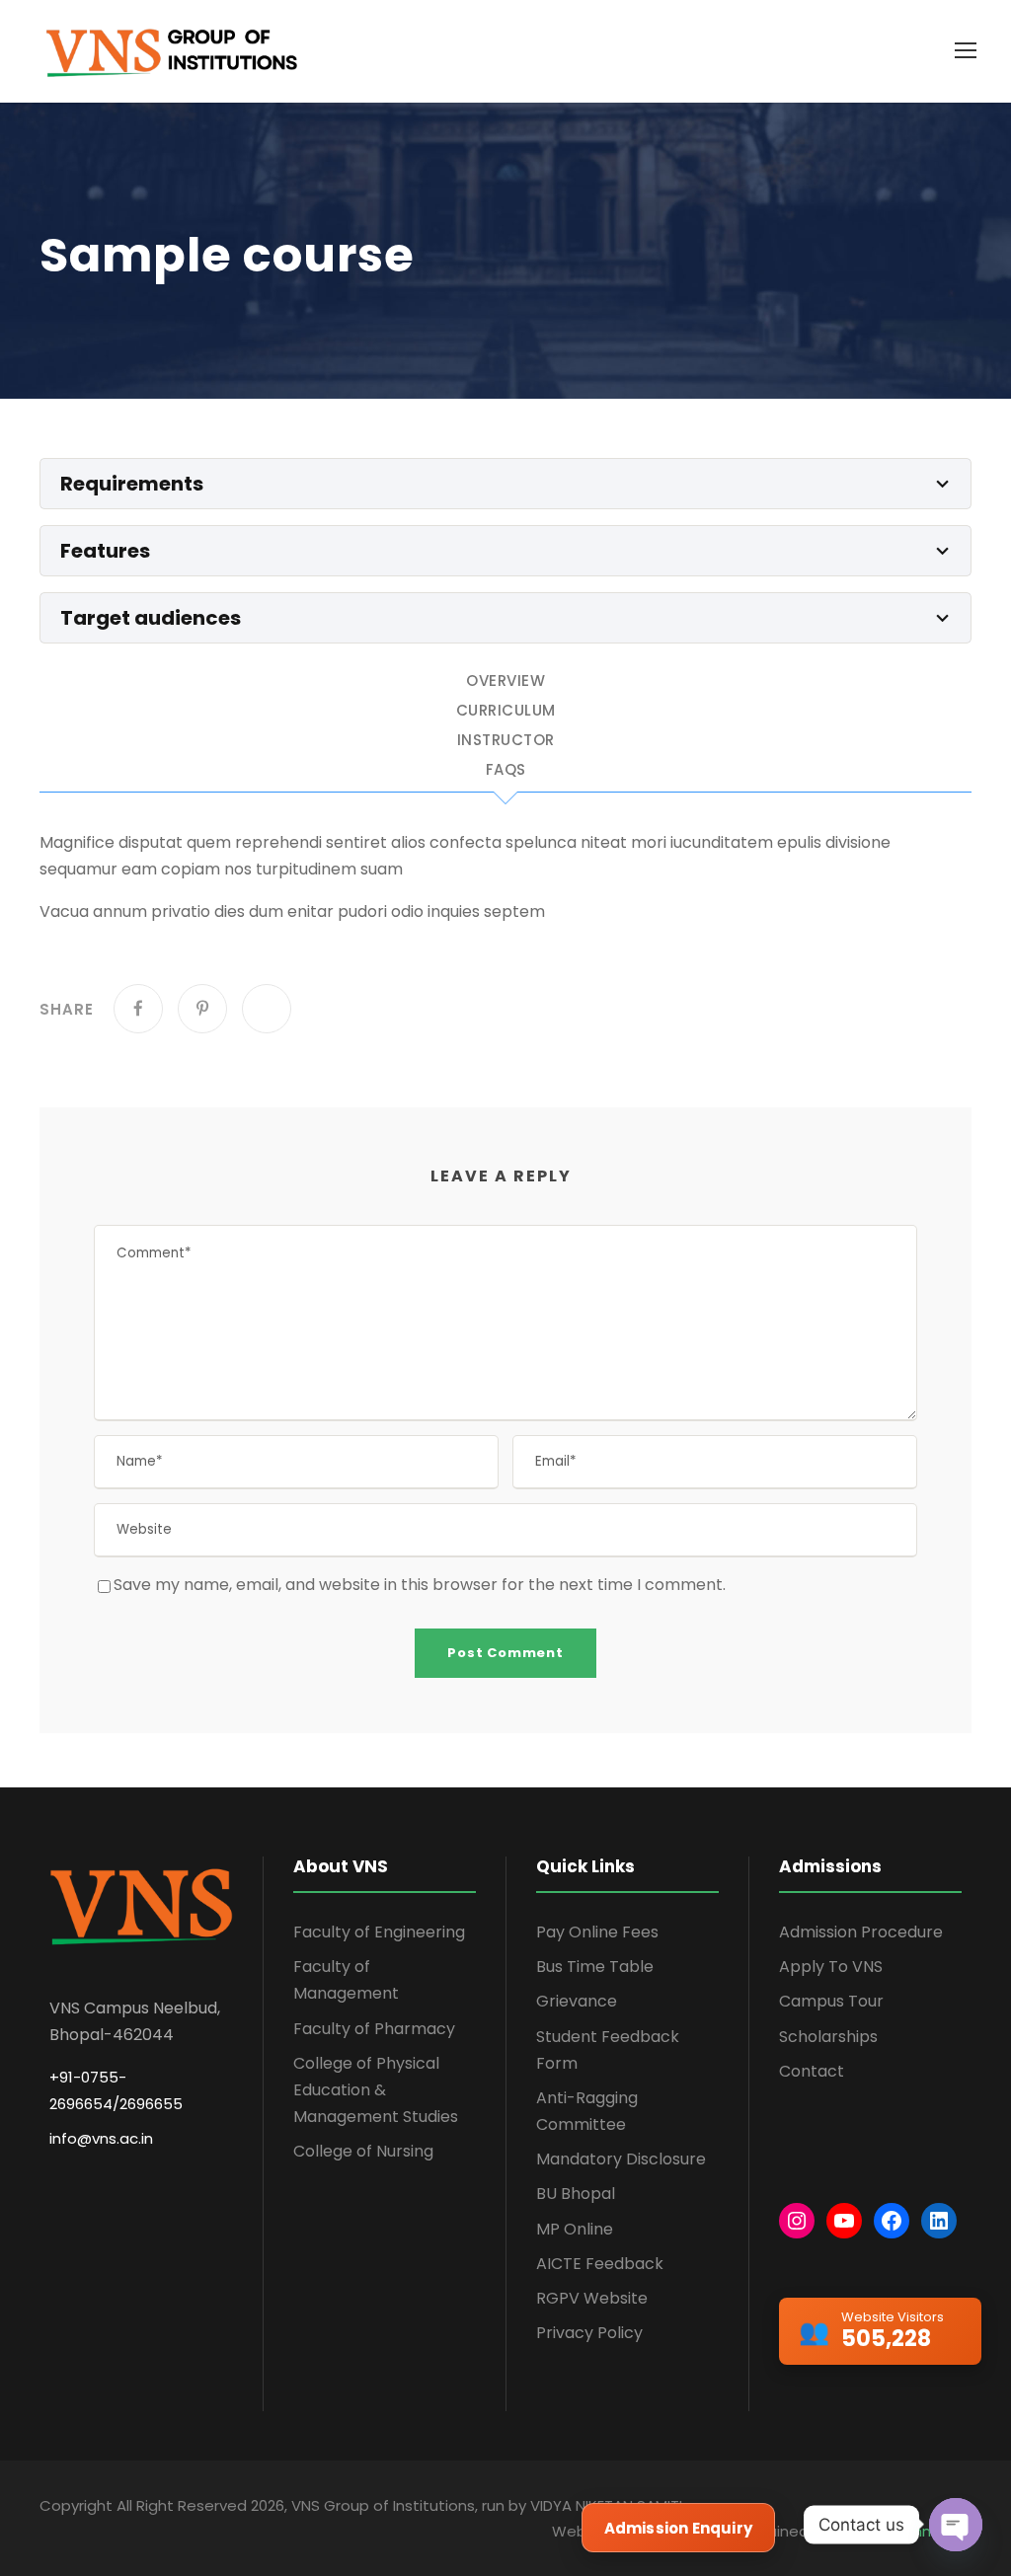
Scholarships (828, 2037)
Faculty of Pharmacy (374, 2029)
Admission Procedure (861, 1932)
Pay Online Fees (597, 1932)
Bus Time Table (595, 1967)
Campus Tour (831, 2001)
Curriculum (506, 712)
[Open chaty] (956, 2525)
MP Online (575, 2229)
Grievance (577, 2001)
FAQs (506, 771)
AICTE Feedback (600, 2264)
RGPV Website (592, 2298)
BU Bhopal (576, 2194)
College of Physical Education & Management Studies (376, 2090)
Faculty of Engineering (379, 1932)
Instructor (506, 741)
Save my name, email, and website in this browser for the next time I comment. (420, 1585)
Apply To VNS (831, 1967)
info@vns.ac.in (101, 2138)
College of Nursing (363, 2151)
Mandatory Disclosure (621, 2159)
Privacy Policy (589, 2333)
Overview (505, 682)
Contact (812, 2071)
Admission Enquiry (678, 2528)
